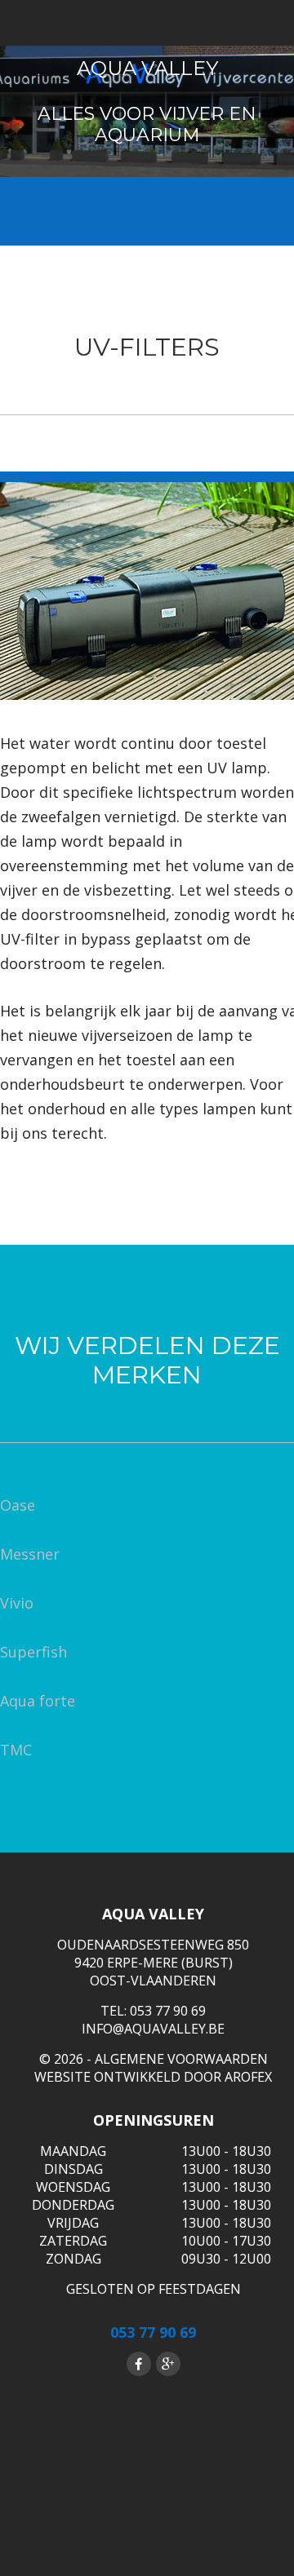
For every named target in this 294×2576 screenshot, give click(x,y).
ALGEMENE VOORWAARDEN (181, 2059)
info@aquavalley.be (153, 2029)
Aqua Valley (147, 68)
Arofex (248, 2077)
